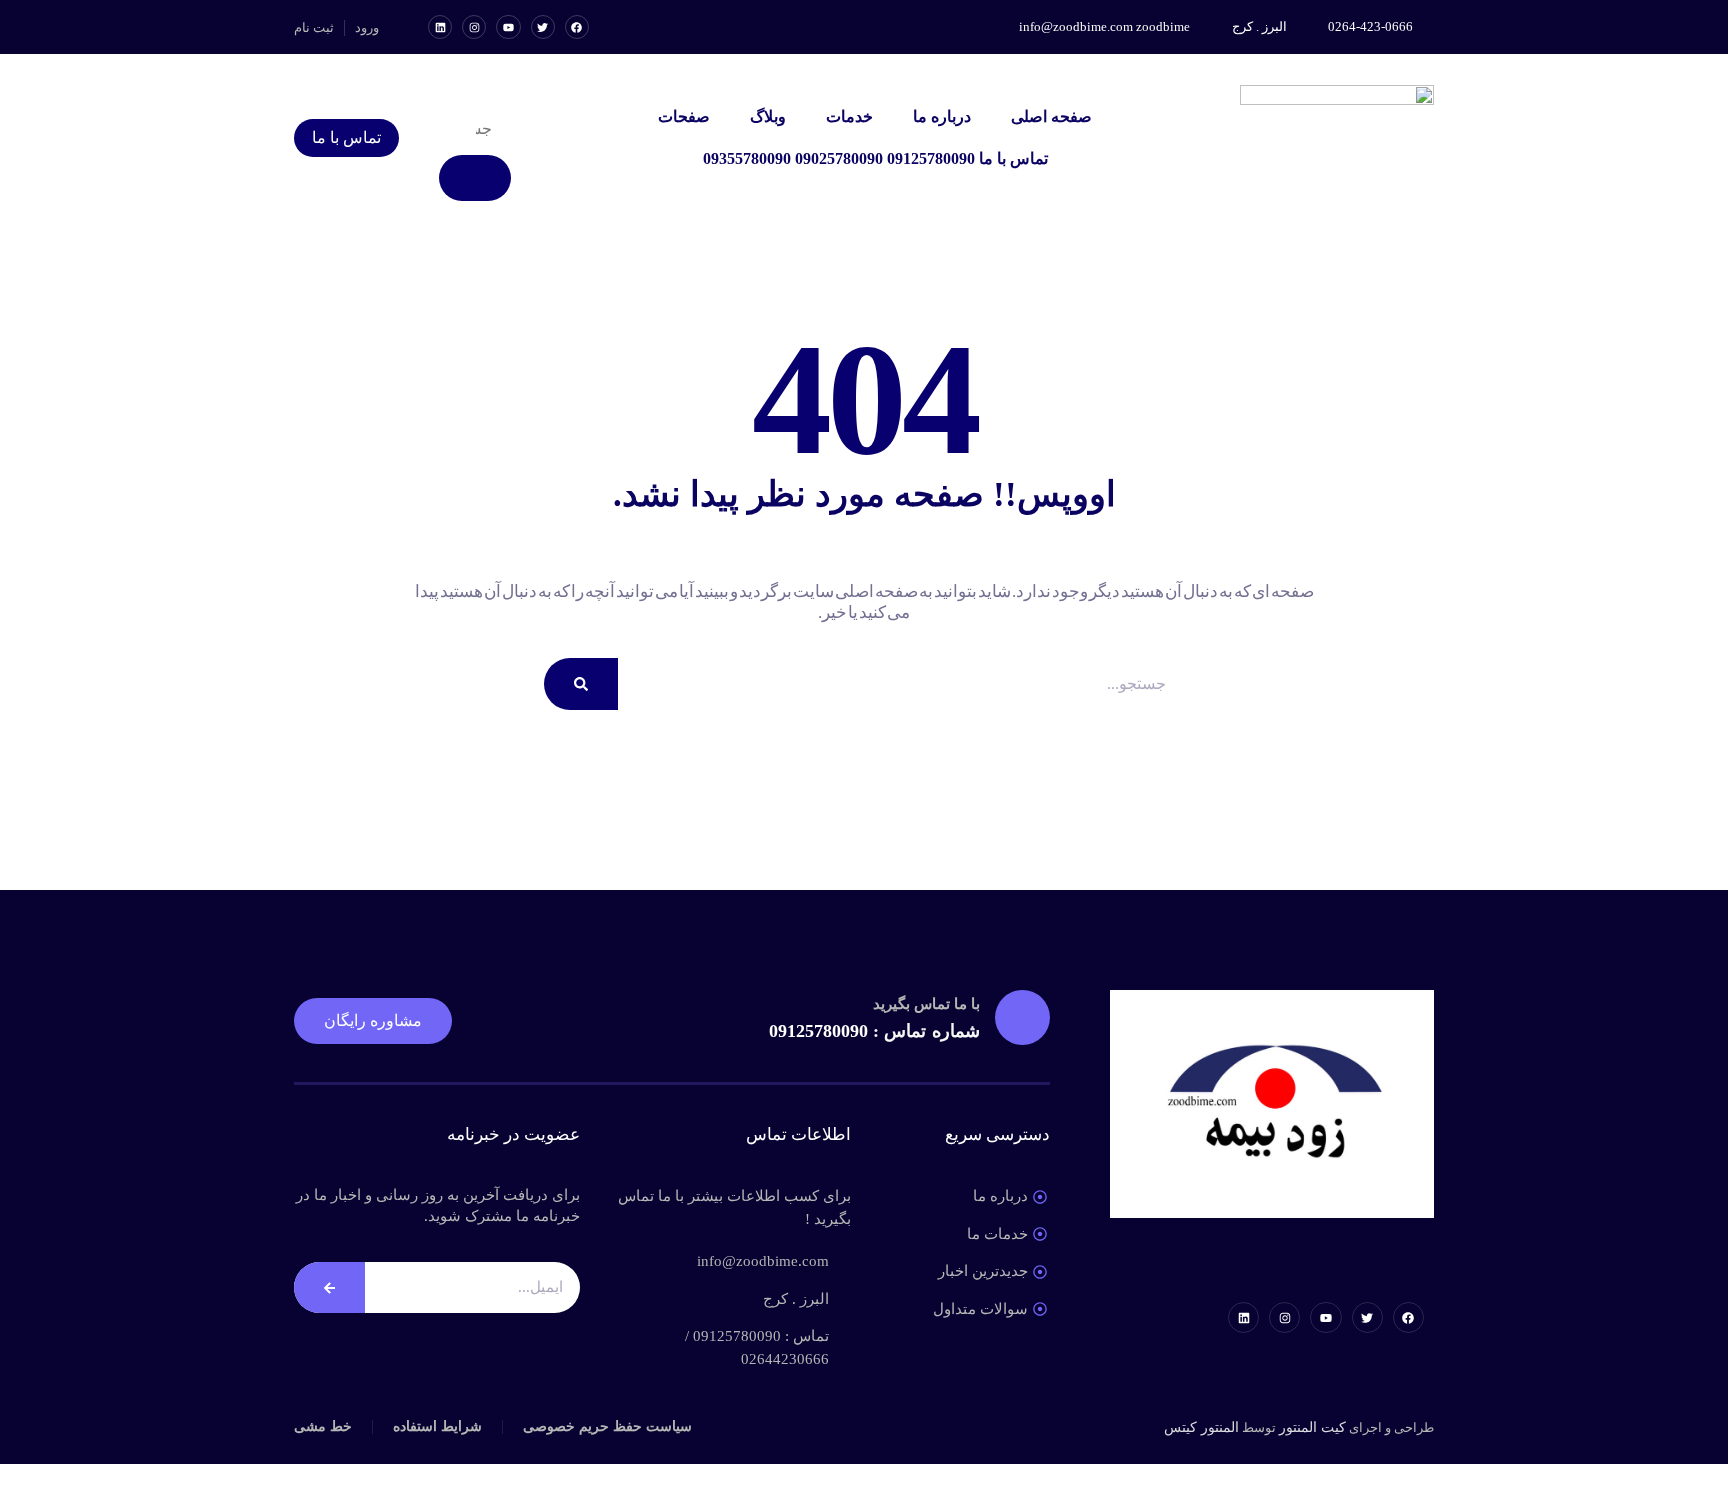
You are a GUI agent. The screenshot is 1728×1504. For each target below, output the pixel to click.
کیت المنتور (1312, 1427)
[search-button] (475, 178)
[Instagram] (474, 27)
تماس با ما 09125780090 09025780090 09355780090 (875, 158)
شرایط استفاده (437, 1426)
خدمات (849, 116)
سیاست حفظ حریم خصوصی (607, 1426)
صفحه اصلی (1051, 116)
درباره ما (942, 116)
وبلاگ (768, 116)
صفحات (684, 116)
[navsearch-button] (503, 90)
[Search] (581, 684)
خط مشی (323, 1426)
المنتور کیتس (1201, 1427)
